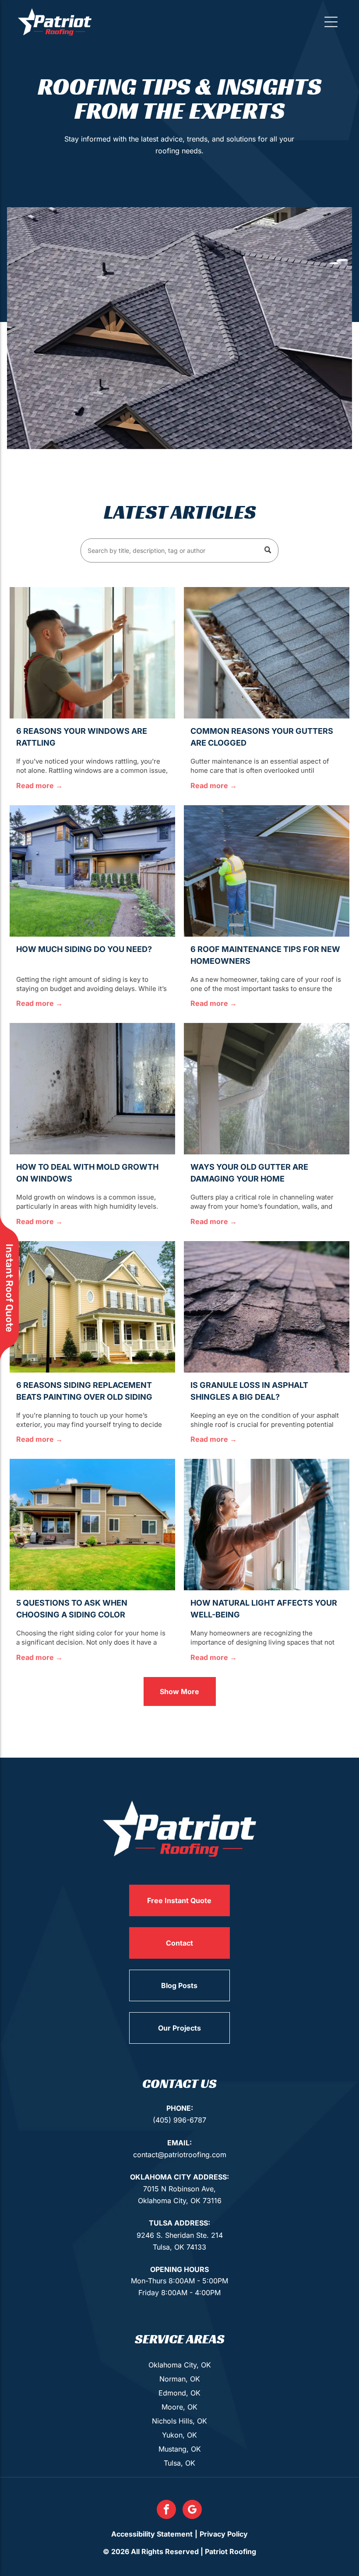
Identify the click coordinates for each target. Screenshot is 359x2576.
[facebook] (166, 2511)
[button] (331, 22)
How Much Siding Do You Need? (84, 949)
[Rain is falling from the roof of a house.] (267, 1089)
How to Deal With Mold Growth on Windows (87, 1173)
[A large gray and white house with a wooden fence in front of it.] (92, 871)
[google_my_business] (192, 2511)
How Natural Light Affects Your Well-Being (264, 1609)
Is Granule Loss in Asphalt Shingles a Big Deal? (249, 1391)
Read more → (39, 786)
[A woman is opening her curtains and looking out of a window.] (267, 1525)
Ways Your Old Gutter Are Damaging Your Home (249, 1173)
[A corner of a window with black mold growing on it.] (92, 1089)
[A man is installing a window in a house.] (92, 653)
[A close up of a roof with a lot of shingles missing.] (267, 1307)
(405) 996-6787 (179, 2120)
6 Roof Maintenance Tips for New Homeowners (265, 955)
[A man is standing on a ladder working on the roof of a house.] (267, 871)
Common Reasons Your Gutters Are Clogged (262, 737)
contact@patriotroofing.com (180, 2155)
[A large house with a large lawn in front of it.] (92, 1525)
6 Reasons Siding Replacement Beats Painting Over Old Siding (84, 1391)
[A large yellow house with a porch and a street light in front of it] (92, 1307)
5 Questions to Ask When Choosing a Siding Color (72, 1609)
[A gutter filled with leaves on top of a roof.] (267, 653)
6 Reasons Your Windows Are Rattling (82, 737)
